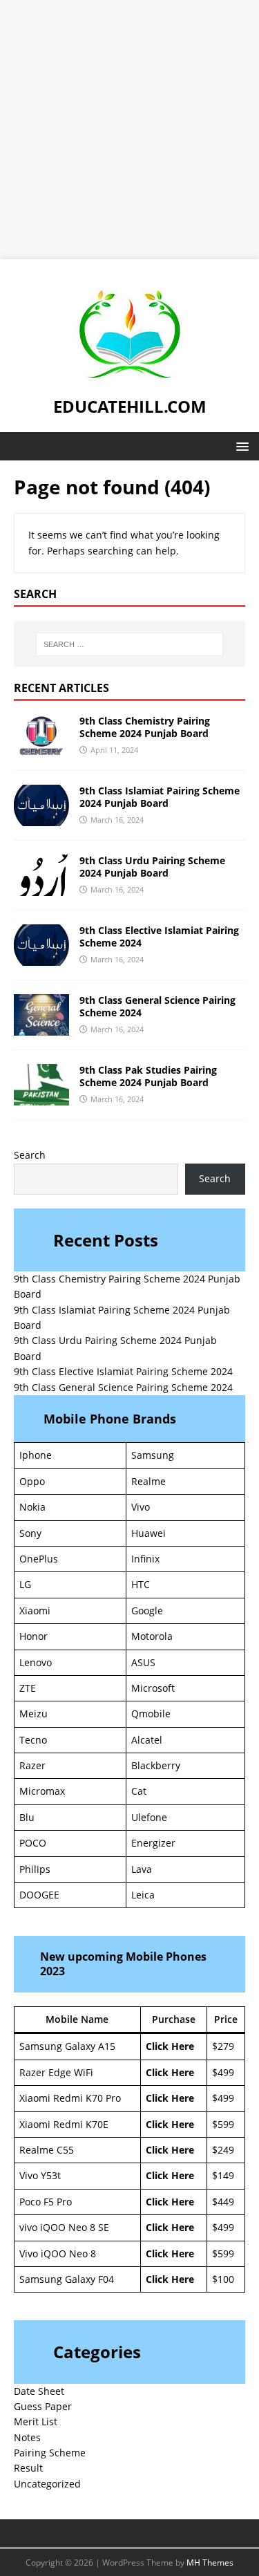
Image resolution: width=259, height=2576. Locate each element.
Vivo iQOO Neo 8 (58, 2253)
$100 (223, 2279)
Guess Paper (43, 2406)
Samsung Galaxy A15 (67, 2046)
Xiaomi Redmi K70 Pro (70, 2098)
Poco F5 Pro (46, 2202)
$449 (223, 2202)
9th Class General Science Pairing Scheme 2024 (157, 1006)
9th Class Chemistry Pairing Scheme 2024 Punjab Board (145, 727)
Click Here (170, 2046)
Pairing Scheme (50, 2453)
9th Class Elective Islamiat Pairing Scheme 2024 (159, 936)
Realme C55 (47, 2150)
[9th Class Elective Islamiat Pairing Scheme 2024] (41, 958)
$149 (223, 2175)
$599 (223, 2124)
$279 (223, 2046)
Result (28, 2468)
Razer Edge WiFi (56, 2072)
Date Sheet (39, 2391)
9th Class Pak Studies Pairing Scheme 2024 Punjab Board (148, 1076)
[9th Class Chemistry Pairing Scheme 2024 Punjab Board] (41, 748)
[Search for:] (130, 644)
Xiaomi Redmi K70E (64, 2124)
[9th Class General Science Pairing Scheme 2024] (41, 1028)
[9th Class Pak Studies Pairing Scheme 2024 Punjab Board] (41, 1098)
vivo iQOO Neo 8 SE (64, 2227)
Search (30, 1155)
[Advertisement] (129, 130)
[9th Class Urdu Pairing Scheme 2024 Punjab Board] (41, 888)
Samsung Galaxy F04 (67, 2279)
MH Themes (210, 2563)
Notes (27, 2437)
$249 (223, 2150)
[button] (240, 446)
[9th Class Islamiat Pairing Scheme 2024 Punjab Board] (41, 818)
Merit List (36, 2421)
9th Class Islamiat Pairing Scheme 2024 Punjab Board (160, 797)
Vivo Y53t (40, 2175)
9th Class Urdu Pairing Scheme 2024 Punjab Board (152, 867)
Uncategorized (47, 2484)
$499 (223, 2072)
